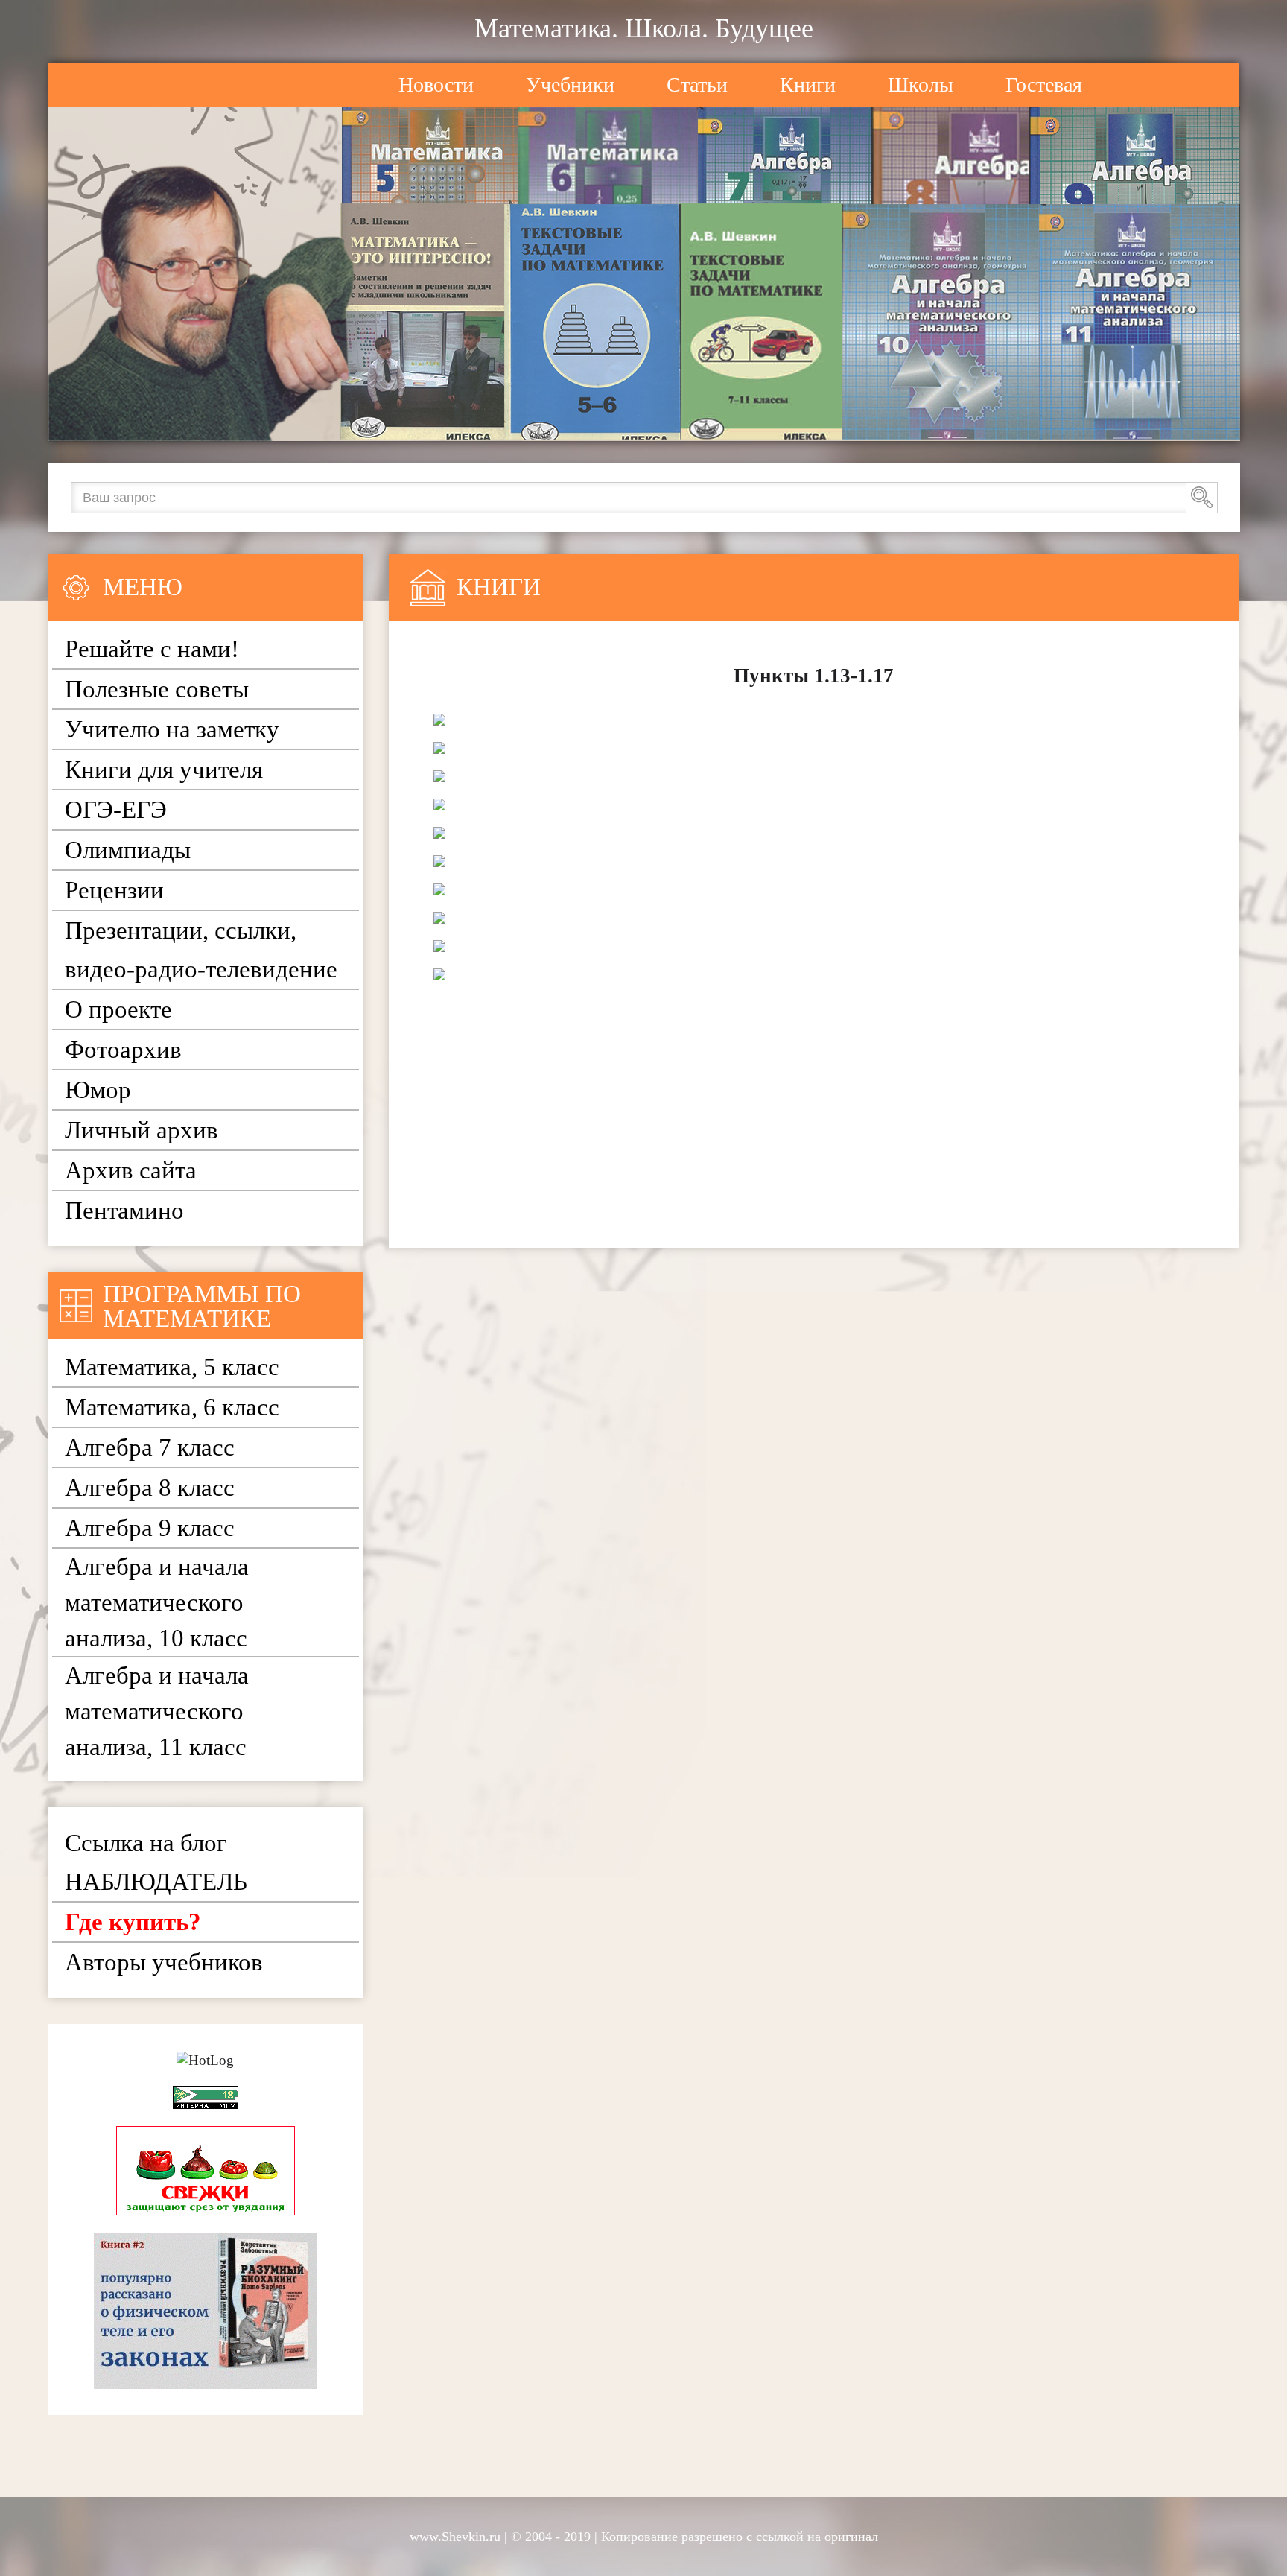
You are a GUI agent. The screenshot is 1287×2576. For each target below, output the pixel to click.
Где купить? (133, 1922)
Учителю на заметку (172, 729)
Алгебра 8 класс (150, 1488)
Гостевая (1044, 85)
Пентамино (124, 1211)
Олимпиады (128, 850)
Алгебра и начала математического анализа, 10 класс (157, 1602)
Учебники (570, 85)
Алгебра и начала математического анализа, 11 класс (157, 1711)
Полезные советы (157, 689)
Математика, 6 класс (172, 1407)
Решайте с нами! (152, 649)
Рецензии (114, 890)
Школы (921, 85)
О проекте (118, 1009)
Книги (808, 85)
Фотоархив (123, 1050)
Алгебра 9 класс (150, 1528)
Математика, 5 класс (172, 1367)
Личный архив (142, 1130)
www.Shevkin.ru (455, 2537)
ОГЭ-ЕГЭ (116, 810)
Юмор (98, 1090)
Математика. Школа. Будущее (644, 28)
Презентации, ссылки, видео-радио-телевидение (201, 950)
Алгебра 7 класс (150, 1447)
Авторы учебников (164, 1962)
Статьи (697, 85)
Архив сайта (131, 1170)
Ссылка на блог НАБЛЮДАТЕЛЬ (156, 1862)
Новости (436, 85)
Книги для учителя (164, 770)
